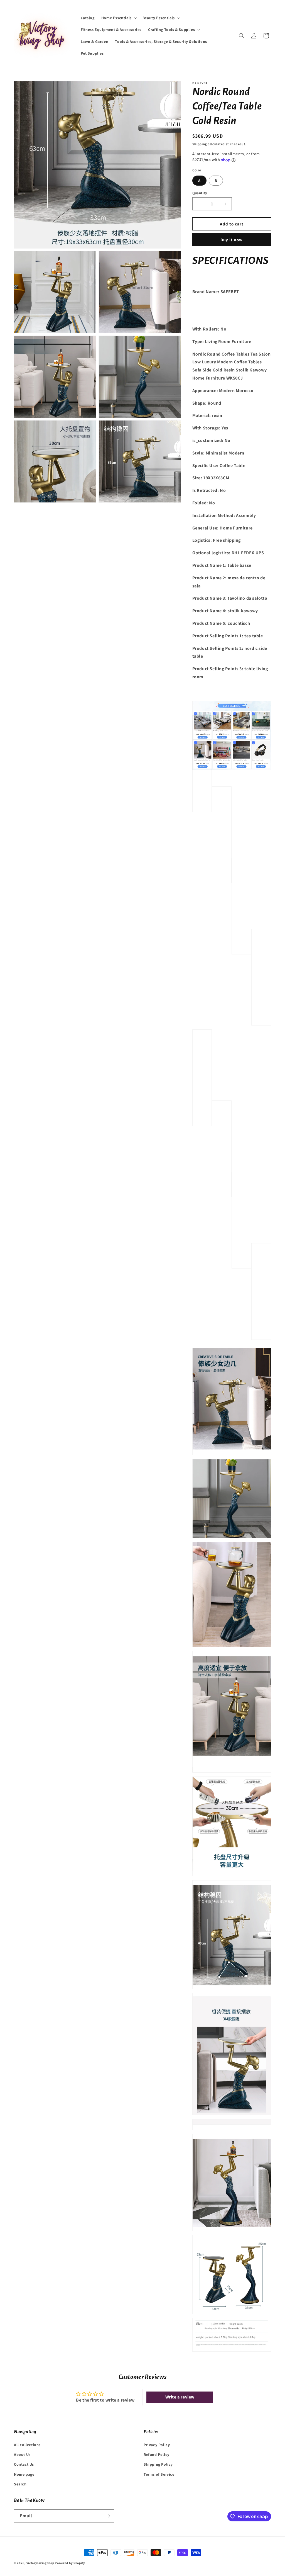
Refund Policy (157, 2455)
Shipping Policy (158, 2464)
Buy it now (232, 240)
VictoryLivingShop (40, 2563)
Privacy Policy (157, 2445)
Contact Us (24, 2464)
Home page (24, 2474)
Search (20, 2484)
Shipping (200, 144)
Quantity (200, 193)
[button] (119, 18)
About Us (22, 2455)
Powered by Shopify (70, 2563)
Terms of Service (159, 2474)
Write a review (180, 2397)
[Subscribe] (108, 2516)
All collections (27, 2445)
